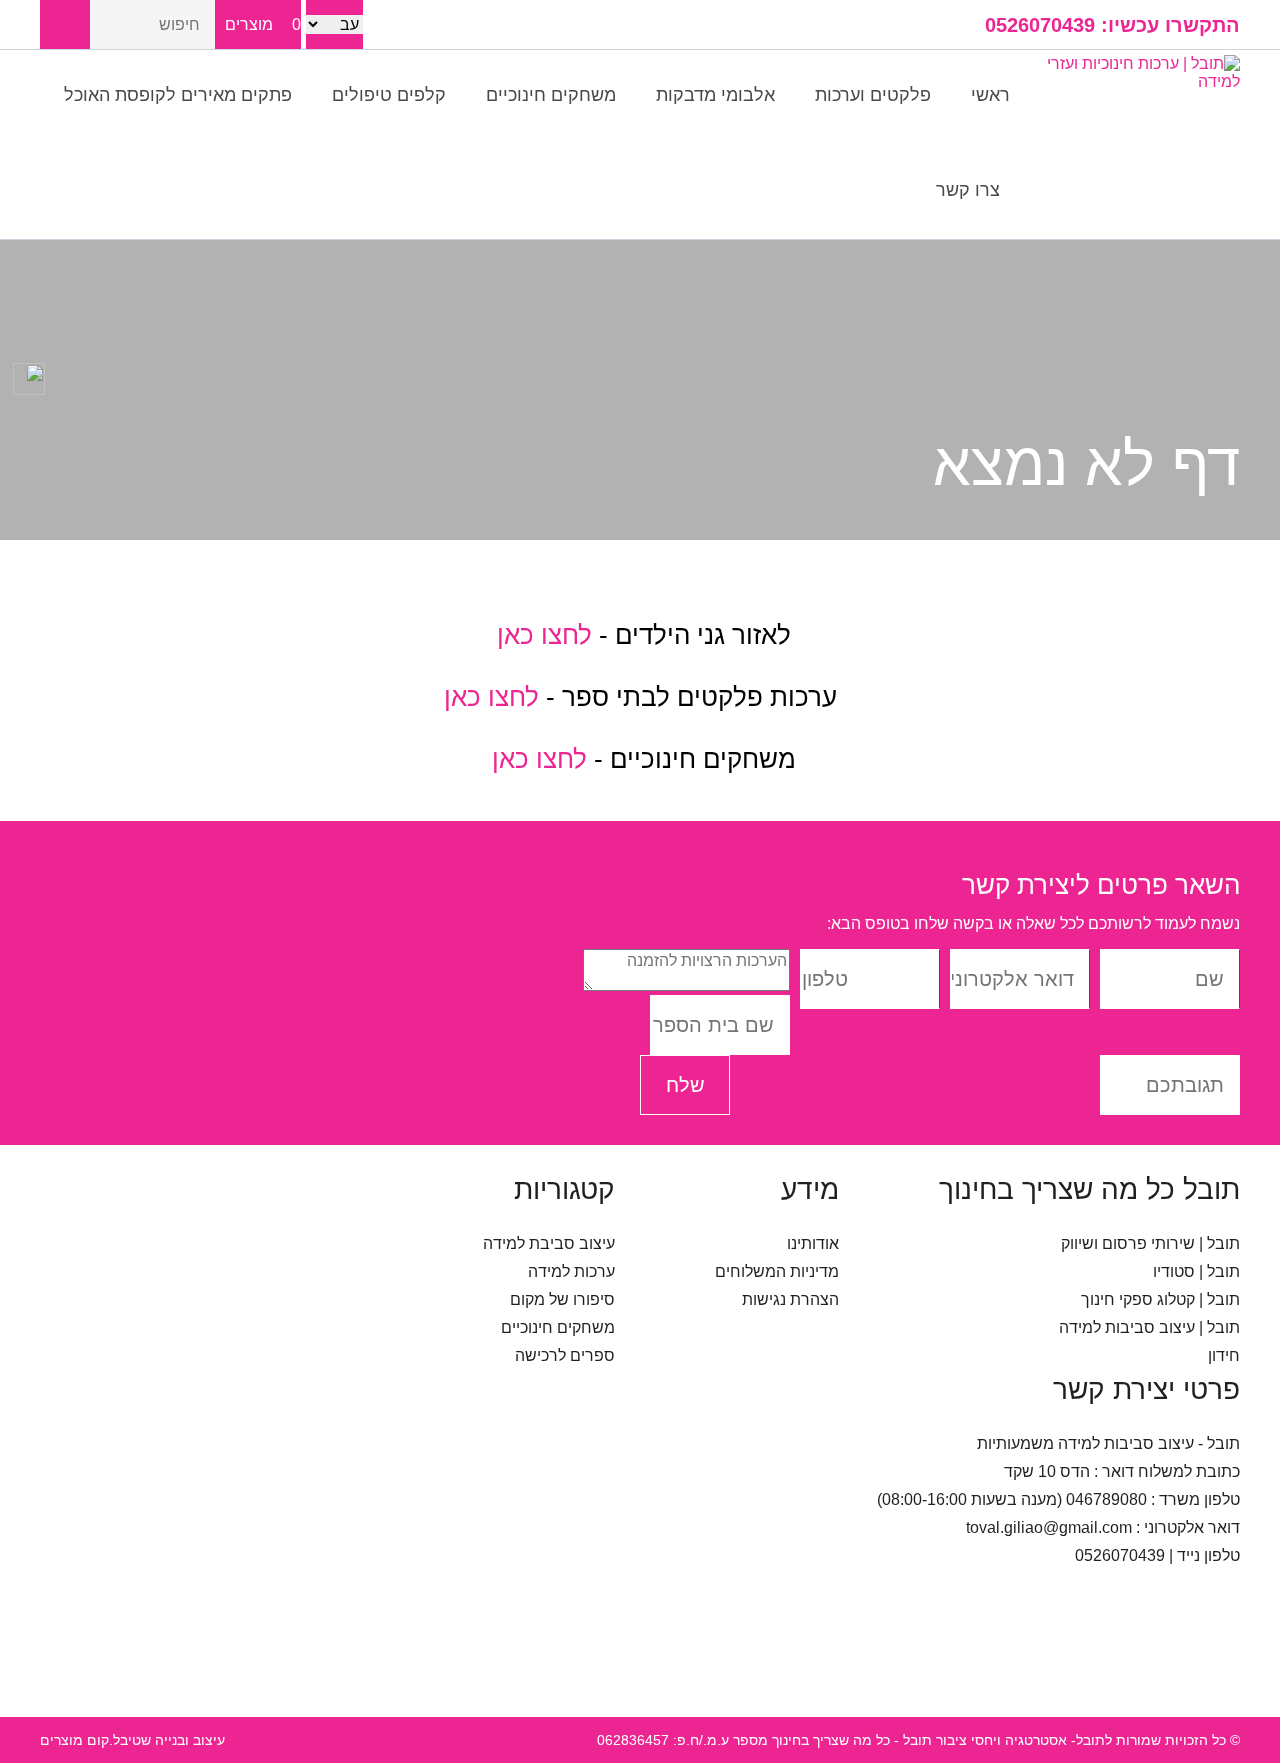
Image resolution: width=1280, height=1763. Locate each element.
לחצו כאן (541, 635)
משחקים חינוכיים (551, 95)
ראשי (990, 95)
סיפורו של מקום (562, 1299)
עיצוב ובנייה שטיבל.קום (156, 1740)
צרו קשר (968, 190)
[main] (640, 680)
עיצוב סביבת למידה (549, 1243)
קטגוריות (564, 1190)
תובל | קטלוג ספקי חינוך (1160, 1299)
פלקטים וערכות (873, 95)
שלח (685, 1085)
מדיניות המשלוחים (777, 1271)
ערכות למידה (571, 1271)
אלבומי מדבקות (715, 95)
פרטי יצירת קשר (1146, 1390)
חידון (1224, 1355)
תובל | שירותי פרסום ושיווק (1150, 1243)
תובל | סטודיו (1196, 1271)
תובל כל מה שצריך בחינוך (1089, 1190)
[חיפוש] (65, 25)
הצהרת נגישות (790, 1299)
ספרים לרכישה (565, 1355)
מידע (810, 1190)
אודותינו (813, 1243)
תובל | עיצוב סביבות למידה (1149, 1327)
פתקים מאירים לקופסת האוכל (178, 95)
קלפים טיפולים (389, 95)
